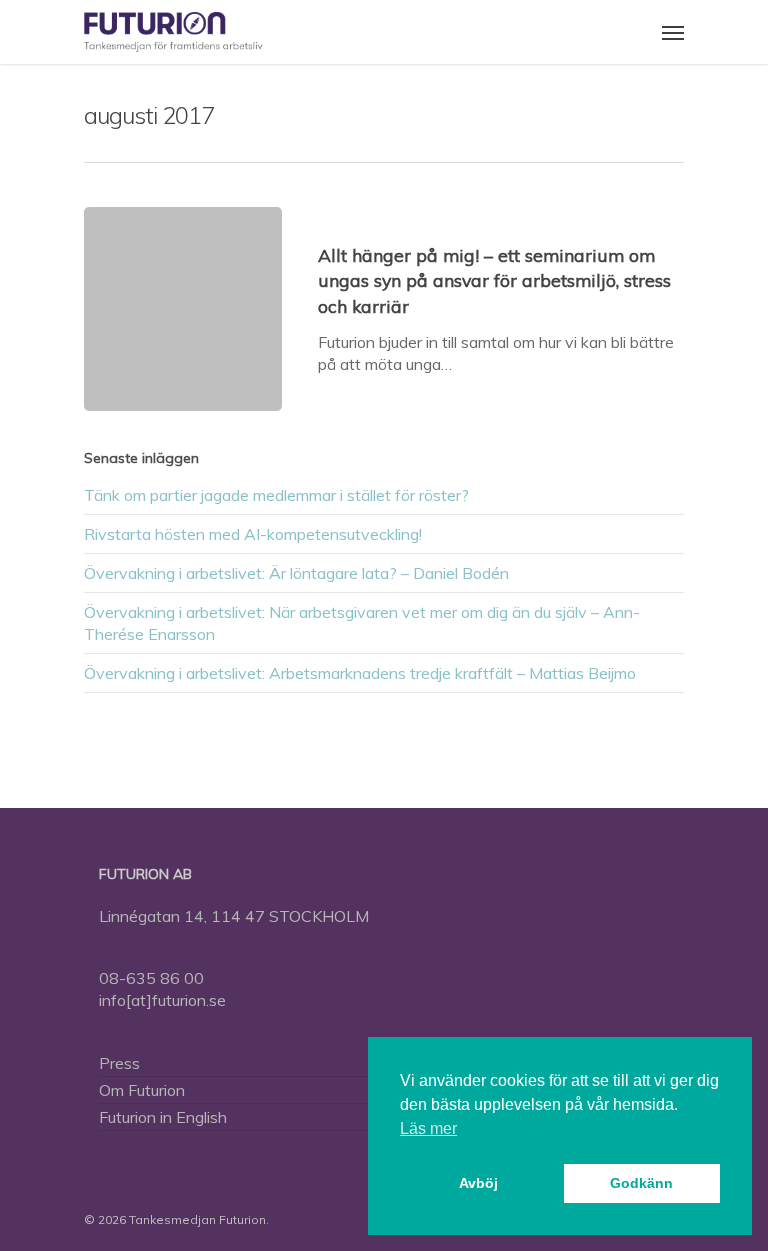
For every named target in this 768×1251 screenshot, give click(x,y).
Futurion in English (163, 1117)
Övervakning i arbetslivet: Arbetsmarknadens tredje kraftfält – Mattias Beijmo (360, 673)
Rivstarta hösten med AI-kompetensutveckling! (253, 534)
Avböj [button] (478, 1183)
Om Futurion (142, 1090)
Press (119, 1063)
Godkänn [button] (641, 1183)
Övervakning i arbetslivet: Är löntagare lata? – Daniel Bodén (296, 573)
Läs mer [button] (428, 1128)
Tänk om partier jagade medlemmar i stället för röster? (276, 495)
